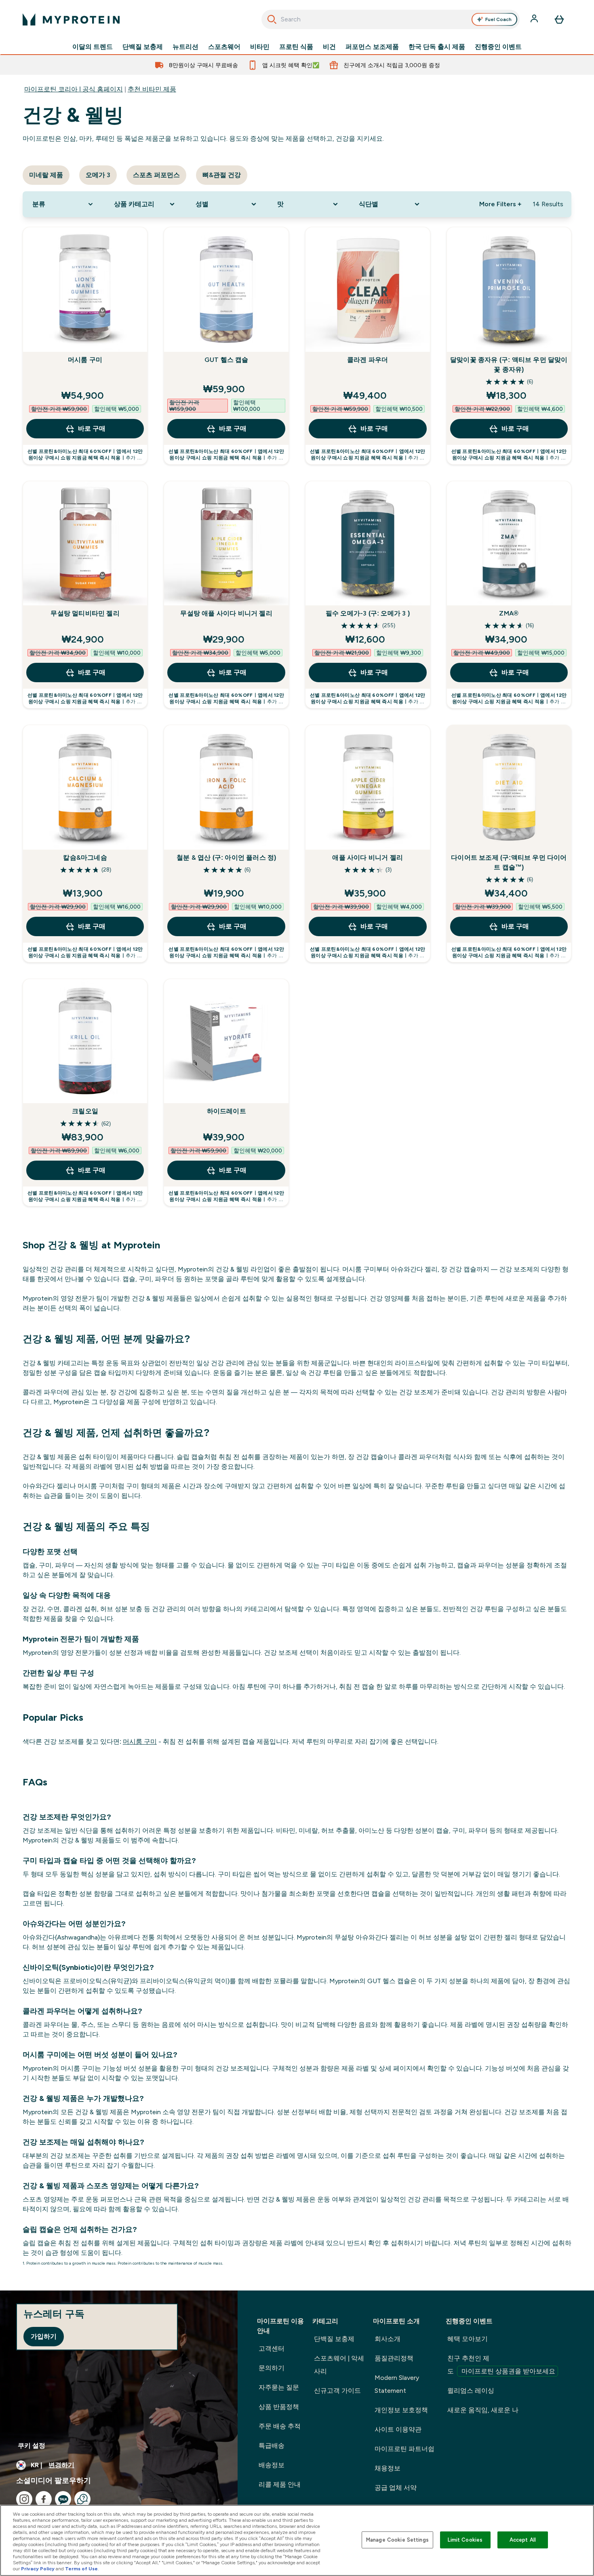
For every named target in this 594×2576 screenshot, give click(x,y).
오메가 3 (98, 175)
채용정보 (388, 2468)
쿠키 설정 (32, 2446)
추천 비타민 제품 (152, 89)
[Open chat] (82, 2499)
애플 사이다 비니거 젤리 (368, 858)
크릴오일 (85, 1111)
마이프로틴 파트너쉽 (404, 2449)
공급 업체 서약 (396, 2488)
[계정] (535, 19)
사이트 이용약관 (398, 2429)
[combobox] (391, 19)
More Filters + (500, 204)
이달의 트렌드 (93, 47)
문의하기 (272, 2368)
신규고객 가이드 (337, 2391)
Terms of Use (81, 2569)
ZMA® (509, 613)
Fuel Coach (498, 19)
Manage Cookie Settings (397, 2540)
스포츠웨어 (224, 47)
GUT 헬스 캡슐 (226, 360)
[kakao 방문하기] (63, 2499)
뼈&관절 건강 (222, 175)
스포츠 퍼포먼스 (156, 175)
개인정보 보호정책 (401, 2410)
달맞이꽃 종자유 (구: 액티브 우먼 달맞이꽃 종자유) (509, 365)
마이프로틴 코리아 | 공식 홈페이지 (74, 89)
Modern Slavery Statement (397, 2384)
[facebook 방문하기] (44, 2499)
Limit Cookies (465, 2540)
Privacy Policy (38, 2569)
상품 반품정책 (279, 2407)
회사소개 (388, 2339)
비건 (329, 47)
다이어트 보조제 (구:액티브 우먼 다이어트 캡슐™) (509, 862)
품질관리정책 (394, 2358)
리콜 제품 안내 (280, 2484)
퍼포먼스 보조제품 (372, 47)
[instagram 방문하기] (24, 2499)
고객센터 (272, 2349)
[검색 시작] (272, 19)
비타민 (260, 47)
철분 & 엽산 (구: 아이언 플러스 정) (226, 858)
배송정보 (272, 2465)
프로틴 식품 (296, 47)
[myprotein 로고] (71, 19)
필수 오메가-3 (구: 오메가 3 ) (368, 613)
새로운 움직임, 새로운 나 (483, 2410)
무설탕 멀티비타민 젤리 (85, 613)
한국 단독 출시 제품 (437, 47)
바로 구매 (92, 428)
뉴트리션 (185, 47)
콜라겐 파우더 (368, 360)
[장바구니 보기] (559, 19)
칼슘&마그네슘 (85, 858)
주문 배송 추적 (280, 2426)
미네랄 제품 (46, 175)
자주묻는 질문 (279, 2387)
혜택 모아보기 (468, 2339)
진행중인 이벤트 (498, 47)
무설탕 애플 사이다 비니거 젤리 (226, 613)
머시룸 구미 (85, 360)
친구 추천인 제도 (501, 2365)
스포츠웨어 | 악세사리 (339, 2365)
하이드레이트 (226, 1111)
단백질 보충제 (143, 47)
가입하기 (44, 2336)
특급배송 (272, 2446)
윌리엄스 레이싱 (471, 2391)
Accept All (523, 2540)
